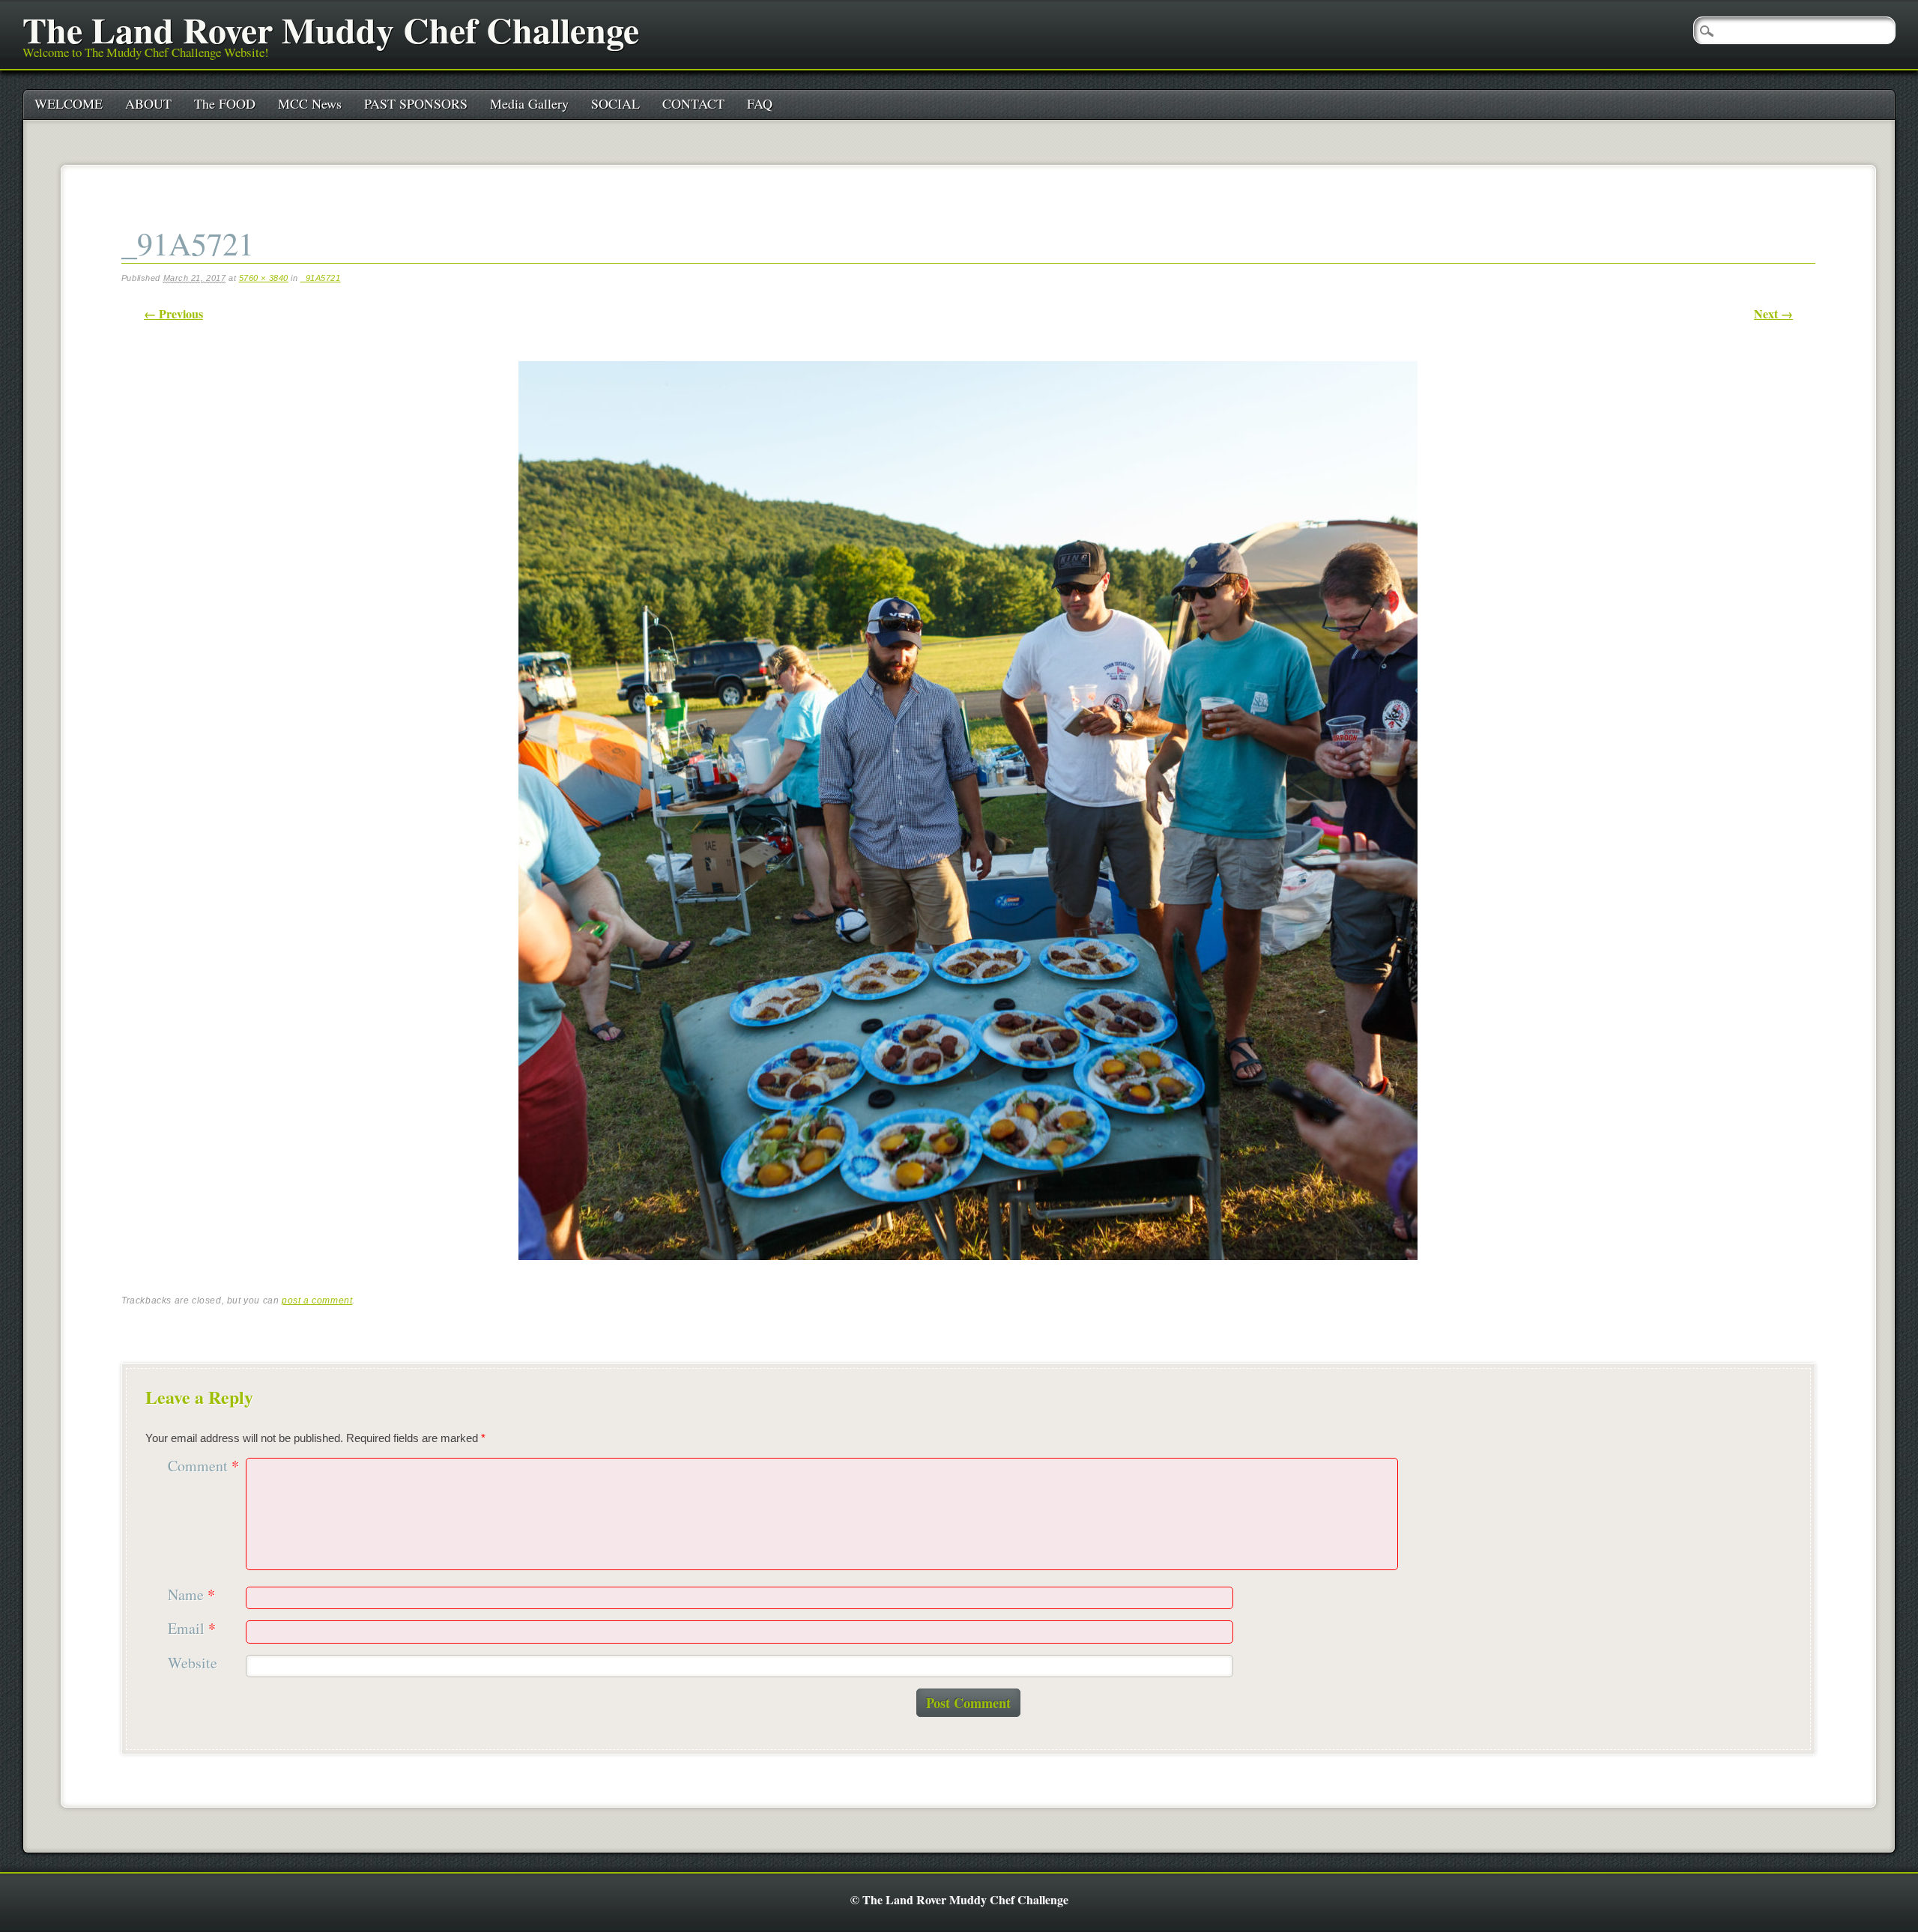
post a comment (317, 1300)
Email (192, 1629)
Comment (203, 1466)
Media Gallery (529, 103)
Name (191, 1595)
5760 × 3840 (264, 278)
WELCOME (69, 103)
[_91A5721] (968, 1273)
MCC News (310, 103)
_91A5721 (321, 278)
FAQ (760, 103)
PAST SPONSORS (416, 103)
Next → (1773, 314)
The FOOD (225, 103)
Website (193, 1663)
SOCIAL (615, 103)
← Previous (173, 314)
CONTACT (693, 103)
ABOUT (148, 103)
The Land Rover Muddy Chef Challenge (331, 29)
